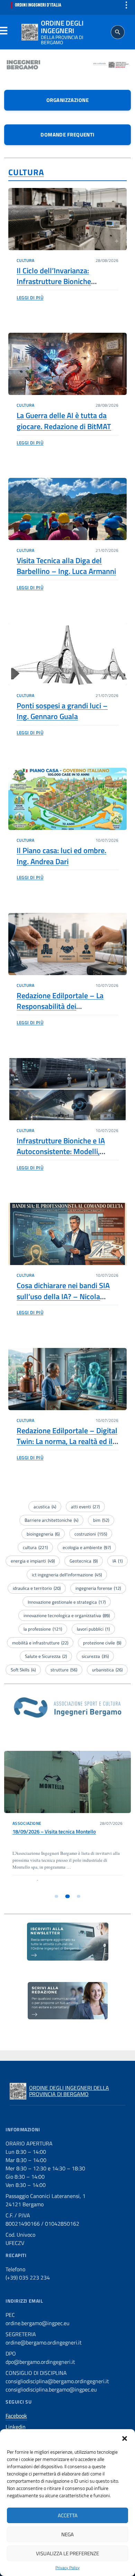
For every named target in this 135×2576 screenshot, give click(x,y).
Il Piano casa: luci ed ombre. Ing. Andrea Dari (61, 856)
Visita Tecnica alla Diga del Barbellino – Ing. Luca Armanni (66, 566)
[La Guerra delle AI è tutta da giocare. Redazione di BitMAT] (67, 364)
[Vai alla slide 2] (68, 1896)
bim (101, 1520)
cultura (35, 1547)
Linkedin (16, 2427)
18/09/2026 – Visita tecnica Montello (54, 1832)
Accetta (68, 2515)
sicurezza (95, 1656)
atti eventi (85, 1507)
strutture (64, 1670)
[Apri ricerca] (118, 32)
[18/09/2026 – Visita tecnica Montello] (67, 1782)
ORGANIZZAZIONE (67, 100)
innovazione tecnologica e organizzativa (67, 1615)
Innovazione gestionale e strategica (67, 1602)
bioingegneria (43, 1534)
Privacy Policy (67, 2568)
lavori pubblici (93, 1629)
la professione (43, 1629)
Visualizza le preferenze (67, 2553)
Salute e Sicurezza (46, 1656)
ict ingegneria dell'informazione (67, 1575)
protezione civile (102, 1643)
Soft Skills (23, 1670)
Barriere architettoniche (51, 1520)
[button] (125, 2438)
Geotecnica (84, 1561)
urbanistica (107, 1670)
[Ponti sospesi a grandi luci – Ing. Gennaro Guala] (67, 654)
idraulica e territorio (37, 1588)
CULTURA (26, 172)
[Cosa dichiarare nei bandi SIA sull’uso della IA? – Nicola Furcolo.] (67, 1234)
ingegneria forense (98, 1588)
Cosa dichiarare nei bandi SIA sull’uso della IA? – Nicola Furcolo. (63, 1296)
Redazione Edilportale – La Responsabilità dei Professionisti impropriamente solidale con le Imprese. (66, 1012)
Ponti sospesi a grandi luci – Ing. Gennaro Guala (62, 711)
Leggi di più (30, 298)
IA (118, 1561)
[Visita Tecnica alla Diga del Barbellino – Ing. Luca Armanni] (67, 509)
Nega (67, 2534)
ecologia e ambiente (87, 1547)
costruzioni (91, 1534)
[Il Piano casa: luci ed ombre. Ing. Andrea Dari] (67, 799)
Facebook (16, 2416)
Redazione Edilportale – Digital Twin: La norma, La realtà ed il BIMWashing (67, 1441)
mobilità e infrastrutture (40, 1643)
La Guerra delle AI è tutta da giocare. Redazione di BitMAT (64, 421)
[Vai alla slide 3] (79, 1896)
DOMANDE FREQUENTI (67, 135)
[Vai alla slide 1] (56, 1896)
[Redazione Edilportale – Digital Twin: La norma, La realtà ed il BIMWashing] (67, 1379)
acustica (45, 1507)
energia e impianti (33, 1561)
